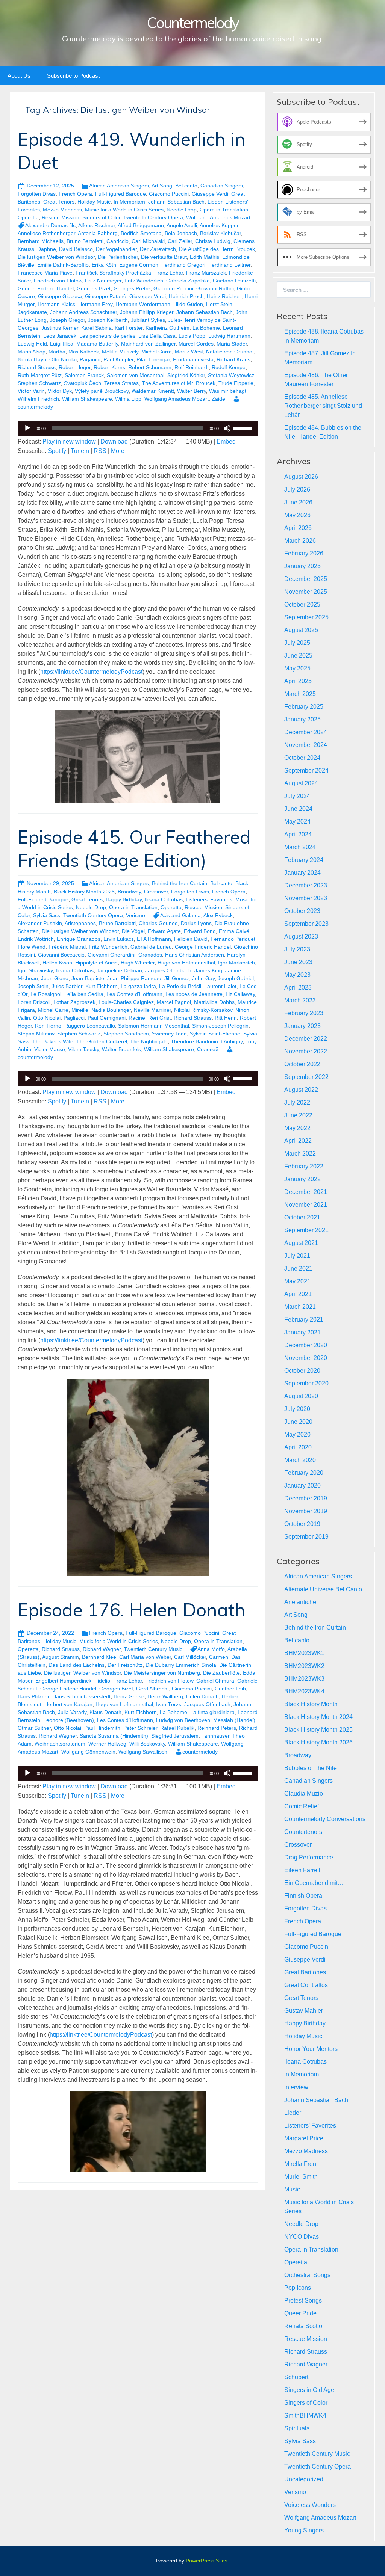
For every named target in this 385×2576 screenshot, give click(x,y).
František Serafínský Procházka (113, 273)
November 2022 (306, 1051)
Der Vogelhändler (116, 249)
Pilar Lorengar (153, 359)
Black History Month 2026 (318, 1742)
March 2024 (300, 847)
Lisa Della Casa (157, 336)
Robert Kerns (109, 367)
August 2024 (301, 783)
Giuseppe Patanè (106, 296)
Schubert (296, 2377)
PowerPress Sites (207, 2561)
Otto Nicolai (63, 359)
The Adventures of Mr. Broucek (179, 383)
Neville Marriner (152, 1010)
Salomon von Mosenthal (136, 375)
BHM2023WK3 (304, 1679)
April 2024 (298, 834)
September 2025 (306, 617)
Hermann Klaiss (56, 304)
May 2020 (297, 1434)
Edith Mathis (205, 257)
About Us (19, 76)
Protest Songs (303, 2301)
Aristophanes (80, 923)
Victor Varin (31, 391)
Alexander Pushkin (40, 923)
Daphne (47, 249)
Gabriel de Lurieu (151, 947)
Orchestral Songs (307, 2275)
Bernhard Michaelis (41, 241)
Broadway (129, 892)
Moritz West (189, 352)
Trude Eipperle (236, 383)
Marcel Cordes (196, 344)
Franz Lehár (169, 273)
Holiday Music (94, 202)
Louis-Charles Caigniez (126, 1002)
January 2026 (302, 566)
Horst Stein (219, 304)
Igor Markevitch (236, 963)
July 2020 (297, 1409)
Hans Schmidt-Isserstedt (81, 1696)
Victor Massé (50, 1049)
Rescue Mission (61, 217)
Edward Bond (200, 931)
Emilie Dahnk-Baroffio (63, 265)
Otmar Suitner (34, 1728)
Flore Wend (32, 947)
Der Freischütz (125, 1665)
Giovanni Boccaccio (61, 955)
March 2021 (300, 1307)
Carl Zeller (180, 241)
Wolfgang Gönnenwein (88, 1752)
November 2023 (306, 898)
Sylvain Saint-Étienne (215, 1034)
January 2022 (302, 1179)
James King (208, 970)
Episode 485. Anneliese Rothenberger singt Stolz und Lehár (323, 406)
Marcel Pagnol (174, 1002)
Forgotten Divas (37, 194)
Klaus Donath (105, 1712)
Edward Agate (164, 931)
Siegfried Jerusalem (175, 1736)
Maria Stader (232, 344)
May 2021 (297, 1281)
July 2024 (297, 796)
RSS (100, 451)
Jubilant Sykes (148, 320)
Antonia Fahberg (98, 233)
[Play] (27, 428)
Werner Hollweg (107, 1744)
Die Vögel (133, 931)
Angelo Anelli (182, 225)
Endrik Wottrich (36, 939)
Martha (57, 352)
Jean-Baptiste (88, 978)
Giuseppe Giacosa (60, 296)
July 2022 (297, 1102)
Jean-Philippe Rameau (134, 978)
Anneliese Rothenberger (46, 233)
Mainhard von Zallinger (148, 344)
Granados (150, 955)
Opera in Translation (224, 210)
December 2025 (306, 579)
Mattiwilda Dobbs (214, 1002)
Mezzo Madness (62, 210)
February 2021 (304, 1320)
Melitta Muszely (120, 352)
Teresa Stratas (121, 383)
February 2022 (304, 1166)
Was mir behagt (228, 391)
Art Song (162, 186)
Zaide (218, 399)
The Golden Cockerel (102, 1041)
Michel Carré (157, 352)
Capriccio (117, 241)
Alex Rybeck (218, 915)
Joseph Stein (33, 986)
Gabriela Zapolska (188, 281)
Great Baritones (305, 1972)
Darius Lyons (196, 923)
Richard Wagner (102, 1649)
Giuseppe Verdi (210, 194)
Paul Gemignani (107, 1018)
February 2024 (304, 860)
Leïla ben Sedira (84, 994)
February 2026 (304, 553)
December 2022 (306, 1039)
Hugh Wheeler (138, 963)
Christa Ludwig (213, 241)
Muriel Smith (301, 2177)
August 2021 (301, 1243)
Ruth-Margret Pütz (40, 375)
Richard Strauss (37, 367)
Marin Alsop (32, 352)
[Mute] (227, 428)
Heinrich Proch (186, 296)
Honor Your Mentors (311, 2049)
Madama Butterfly (97, 344)
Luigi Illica (62, 344)
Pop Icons (298, 2288)
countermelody (200, 1752)
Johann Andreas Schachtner (83, 312)
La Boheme (206, 328)
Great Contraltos (306, 1985)
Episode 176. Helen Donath (132, 1610)
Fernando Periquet (233, 939)
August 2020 (301, 1396)
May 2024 (297, 822)
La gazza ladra (138, 986)
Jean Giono (55, 978)
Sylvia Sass (47, 915)
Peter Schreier (140, 1728)
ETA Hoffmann (154, 939)
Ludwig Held (32, 344)
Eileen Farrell (302, 1870)
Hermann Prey (95, 304)
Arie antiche (300, 1602)
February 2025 (304, 707)
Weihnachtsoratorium (60, 1744)
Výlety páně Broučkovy (102, 391)
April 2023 (298, 988)
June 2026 (298, 502)
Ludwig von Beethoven (183, 1720)
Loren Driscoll (34, 1002)
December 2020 (306, 1345)
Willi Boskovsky (147, 1744)
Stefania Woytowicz (231, 375)
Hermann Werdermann (143, 304)
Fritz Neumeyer (103, 281)
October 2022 (302, 1064)
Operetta (28, 217)
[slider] (244, 427)
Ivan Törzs (169, 1704)
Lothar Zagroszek (74, 1002)
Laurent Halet (220, 986)
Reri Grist (159, 1018)
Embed (226, 441)
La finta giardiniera (212, 1712)
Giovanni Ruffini (215, 288)
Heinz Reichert (224, 296)
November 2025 (306, 592)
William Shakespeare (87, 399)
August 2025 (301, 630)
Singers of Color (101, 217)
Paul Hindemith (102, 1728)
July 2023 (297, 949)
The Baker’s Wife (53, 1041)
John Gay (203, 978)
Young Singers (304, 2530)
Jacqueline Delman (119, 970)
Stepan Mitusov (36, 1034)
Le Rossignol (46, 994)
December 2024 (306, 732)
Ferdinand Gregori (183, 265)
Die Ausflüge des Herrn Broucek (217, 249)
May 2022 (297, 1128)
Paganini (90, 359)
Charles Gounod (158, 923)
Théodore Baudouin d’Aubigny (207, 1041)
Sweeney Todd (169, 1034)
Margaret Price (304, 2138)
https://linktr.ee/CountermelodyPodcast (91, 672)
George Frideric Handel (46, 288)
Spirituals (297, 2428)
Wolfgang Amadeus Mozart (218, 217)
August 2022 (301, 1090)
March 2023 (300, 1000)
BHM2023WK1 (304, 1653)
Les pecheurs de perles (107, 336)
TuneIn (80, 451)
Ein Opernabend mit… (314, 1883)
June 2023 (298, 962)
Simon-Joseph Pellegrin (220, 1026)
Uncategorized (304, 2479)
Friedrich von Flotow (58, 281)
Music (292, 2189)
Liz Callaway (240, 994)
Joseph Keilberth (108, 320)
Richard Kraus (233, 359)
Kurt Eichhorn (102, 986)
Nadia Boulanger (111, 1010)
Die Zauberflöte (221, 1673)
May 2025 (297, 668)
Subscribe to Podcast (73, 76)
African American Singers (119, 186)
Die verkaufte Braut (164, 257)
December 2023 (306, 885)
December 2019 (306, 1498)
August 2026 (301, 477)
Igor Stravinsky (35, 970)
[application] (138, 428)
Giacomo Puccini (169, 194)
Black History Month (311, 1704)
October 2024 (302, 758)
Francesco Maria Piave (45, 273)
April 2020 (298, 1447)
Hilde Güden (188, 304)
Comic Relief (302, 1806)
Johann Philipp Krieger (147, 312)
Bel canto (186, 186)
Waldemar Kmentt (153, 391)
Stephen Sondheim (126, 1034)
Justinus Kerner (60, 328)
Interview (296, 2087)
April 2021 (298, 1294)
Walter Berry (192, 391)
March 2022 (300, 1154)
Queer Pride (300, 2313)
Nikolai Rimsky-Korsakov (203, 1010)
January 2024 (302, 873)
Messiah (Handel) (234, 1720)
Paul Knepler (118, 359)
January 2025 (302, 719)
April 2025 (298, 681)
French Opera (75, 194)
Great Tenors (59, 202)
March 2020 (300, 1460)
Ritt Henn (226, 1018)
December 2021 (306, 1192)
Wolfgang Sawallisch (143, 1752)
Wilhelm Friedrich (38, 399)
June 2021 (298, 1268)
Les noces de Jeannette (194, 994)
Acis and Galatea (180, 915)
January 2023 (302, 1026)
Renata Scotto (303, 2326)
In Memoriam (129, 202)
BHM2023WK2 (304, 1666)
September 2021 (306, 1230)
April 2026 (298, 528)
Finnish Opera (303, 1896)
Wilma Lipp (128, 399)
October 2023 (302, 911)
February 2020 (304, 1473)
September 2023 (306, 924)
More (118, 451)
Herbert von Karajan (68, 1704)
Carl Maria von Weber (145, 1657)
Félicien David (191, 939)
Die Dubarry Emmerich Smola (181, 1665)
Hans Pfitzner (33, 1696)
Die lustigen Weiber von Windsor (56, 257)
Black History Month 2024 (318, 1717)
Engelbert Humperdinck (63, 1681)
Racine (137, 1018)
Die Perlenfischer (118, 257)
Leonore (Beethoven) (69, 1720)
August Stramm (61, 1657)
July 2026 (297, 490)
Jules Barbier (67, 986)
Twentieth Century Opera (153, 217)
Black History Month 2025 (84, 892)
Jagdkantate (32, 312)
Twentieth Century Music (153, 1649)
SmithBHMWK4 (305, 2415)
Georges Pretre (132, 288)
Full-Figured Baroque (121, 194)
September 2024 (306, 770)
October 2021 (302, 1217)
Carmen (219, 1657)
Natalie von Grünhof (230, 352)
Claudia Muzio (304, 1794)
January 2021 (302, 1332)
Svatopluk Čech (83, 383)
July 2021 (297, 1256)
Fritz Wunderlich (144, 281)
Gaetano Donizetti (234, 281)
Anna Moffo (211, 1649)
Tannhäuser (215, 1736)
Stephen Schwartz (39, 383)
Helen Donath (202, 1696)
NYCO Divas (302, 2237)
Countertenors (303, 1832)
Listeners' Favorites (209, 899)
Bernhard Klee (99, 1657)
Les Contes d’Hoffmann (134, 994)
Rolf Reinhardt (192, 367)
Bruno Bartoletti (85, 241)
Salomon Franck (84, 375)
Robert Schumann (150, 367)
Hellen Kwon (57, 963)
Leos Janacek (60, 336)
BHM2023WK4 (304, 1691)
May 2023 (297, 975)
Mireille (80, 1010)
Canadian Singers (222, 186)
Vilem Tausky (83, 1049)
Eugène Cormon (139, 265)
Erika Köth (104, 265)
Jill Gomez (177, 978)
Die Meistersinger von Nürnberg (162, 1673)
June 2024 (298, 809)
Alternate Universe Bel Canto (323, 1589)
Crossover (156, 892)
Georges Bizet (94, 288)
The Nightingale (149, 1041)
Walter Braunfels (121, 1049)
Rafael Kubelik (177, 1728)
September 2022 (306, 1077)
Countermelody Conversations (325, 1819)
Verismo (136, 915)
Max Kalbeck (84, 352)
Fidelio (102, 1681)
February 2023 (304, 1013)
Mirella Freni (301, 2164)
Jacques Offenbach (168, 970)
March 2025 (300, 694)
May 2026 (297, 515)
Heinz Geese (129, 1696)
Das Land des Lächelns (77, 1665)
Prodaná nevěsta (193, 359)
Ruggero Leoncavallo (90, 1026)
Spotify (57, 451)
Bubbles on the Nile (311, 1768)
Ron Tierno (48, 1026)
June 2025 (298, 656)
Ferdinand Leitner (229, 265)
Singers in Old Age (309, 2390)
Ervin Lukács (119, 939)
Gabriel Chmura (215, 1681)
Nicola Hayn (32, 359)
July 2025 (297, 643)
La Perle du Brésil (180, 986)
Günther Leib (230, 1689)
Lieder (215, 202)
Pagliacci (74, 1018)
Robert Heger (75, 367)
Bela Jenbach (181, 233)
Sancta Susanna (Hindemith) (114, 1736)
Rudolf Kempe (229, 367)
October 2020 (302, 1371)
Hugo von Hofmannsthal (186, 963)
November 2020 (306, 1358)
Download (114, 441)
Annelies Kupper (219, 225)
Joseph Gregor (67, 320)
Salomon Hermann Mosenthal (154, 1026)
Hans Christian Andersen (195, 955)
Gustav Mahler (304, 2011)
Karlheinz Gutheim (167, 328)
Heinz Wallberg (165, 1696)
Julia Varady (72, 1712)
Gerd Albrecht (152, 1689)
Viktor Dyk (60, 391)
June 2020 (298, 1422)
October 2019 (302, 1524)
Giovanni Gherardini (111, 955)
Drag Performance (309, 1857)
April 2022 (298, 1141)
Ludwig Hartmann (229, 336)
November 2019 (306, 1511)
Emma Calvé (234, 931)
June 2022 (298, 1115)
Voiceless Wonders (310, 2505)
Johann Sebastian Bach (176, 202)
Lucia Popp (192, 336)
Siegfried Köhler (186, 375)
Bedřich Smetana (141, 233)
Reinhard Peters (217, 1728)
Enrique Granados (79, 939)
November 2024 (306, 745)
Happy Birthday (124, 899)
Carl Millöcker (190, 1657)
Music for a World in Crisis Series (124, 210)
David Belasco (76, 249)
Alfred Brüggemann (141, 225)
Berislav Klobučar (221, 233)
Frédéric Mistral (67, 947)
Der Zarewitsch (158, 249)
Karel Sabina (96, 328)
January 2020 (302, 1486)
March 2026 (300, 541)
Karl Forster (129, 328)
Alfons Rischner (97, 225)
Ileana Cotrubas (164, 899)
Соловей (208, 1049)
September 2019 (306, 1537)
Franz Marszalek (206, 273)
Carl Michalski (148, 241)
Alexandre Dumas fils (50, 225)
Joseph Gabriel (236, 978)
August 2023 (301, 936)
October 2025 (302, 604)
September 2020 (306, 1383)
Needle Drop (182, 210)
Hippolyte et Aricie (96, 963)
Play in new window (69, 441)
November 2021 (306, 1205)
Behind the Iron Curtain (180, 883)
